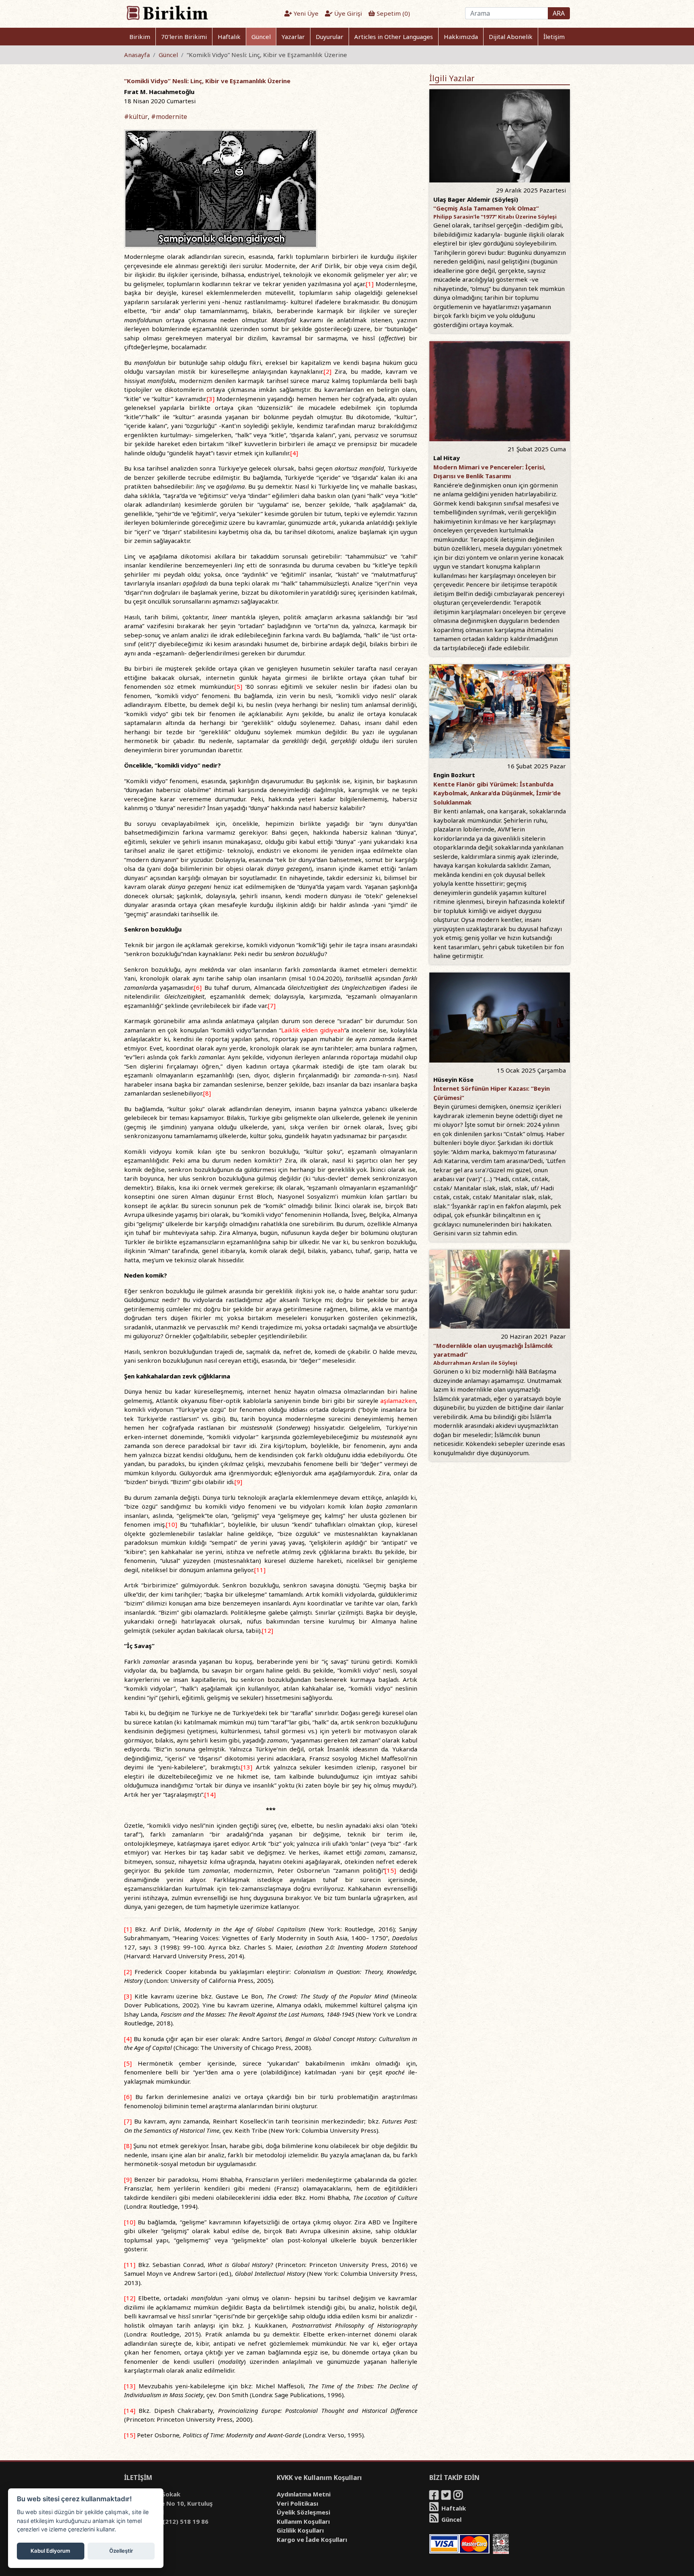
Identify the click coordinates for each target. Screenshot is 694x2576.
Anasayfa (137, 55)
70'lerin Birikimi (184, 37)
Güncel (261, 37)
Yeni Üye (305, 13)
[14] (210, 1794)
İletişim (554, 37)
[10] (171, 1524)
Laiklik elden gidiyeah (313, 1030)
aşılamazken (398, 1401)
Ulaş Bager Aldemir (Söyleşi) (476, 199)
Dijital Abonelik (511, 37)
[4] (294, 453)
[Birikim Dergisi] (167, 12)
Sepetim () (393, 13)
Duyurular (330, 37)
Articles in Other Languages (394, 37)
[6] (198, 987)
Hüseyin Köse (453, 1079)
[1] (370, 284)
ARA (559, 13)
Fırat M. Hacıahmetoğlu (159, 92)
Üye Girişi (347, 13)
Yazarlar (293, 37)
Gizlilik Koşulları (300, 2530)
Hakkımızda (461, 37)
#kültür (136, 117)
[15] (390, 1870)
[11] (260, 1570)
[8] (207, 1093)
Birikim (140, 37)
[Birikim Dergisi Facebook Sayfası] (435, 2496)
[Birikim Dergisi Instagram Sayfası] (459, 2496)
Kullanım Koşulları (303, 2521)
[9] (238, 1482)
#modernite (169, 117)
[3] (211, 399)
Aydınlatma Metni (304, 2494)
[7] (272, 1005)
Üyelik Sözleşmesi (303, 2512)
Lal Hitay (447, 458)
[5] (238, 686)
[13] (247, 1767)
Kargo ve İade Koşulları (312, 2539)
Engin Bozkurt (454, 775)
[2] (328, 371)
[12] (267, 1630)
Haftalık (229, 37)
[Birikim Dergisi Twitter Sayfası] (447, 2496)
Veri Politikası (297, 2503)
